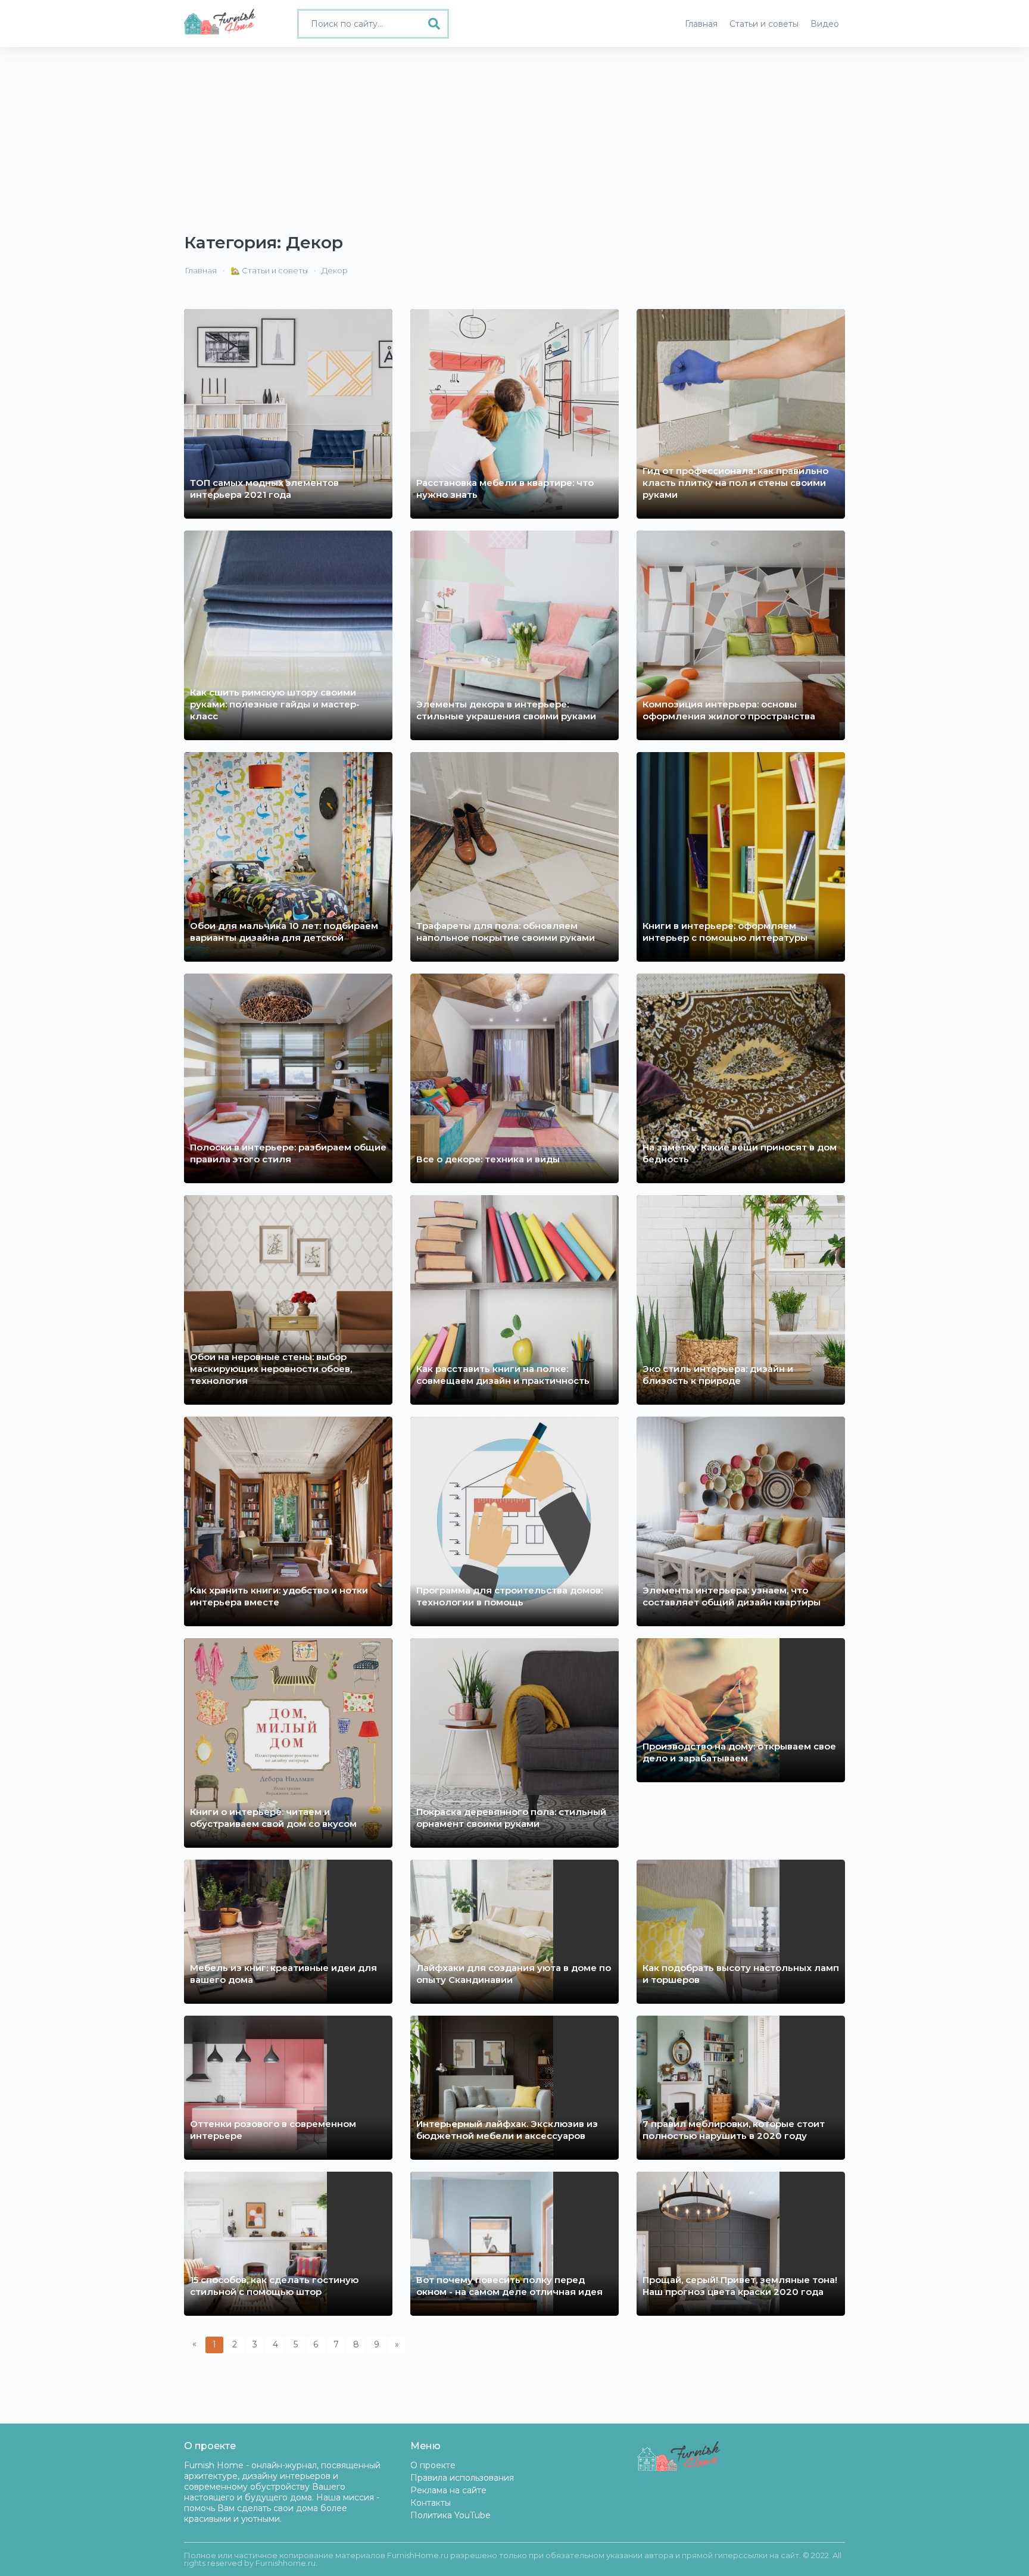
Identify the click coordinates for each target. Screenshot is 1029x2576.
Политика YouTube (450, 2515)
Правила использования (462, 2478)
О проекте (433, 2465)
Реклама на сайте (448, 2490)
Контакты (431, 2503)
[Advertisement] (514, 136)
